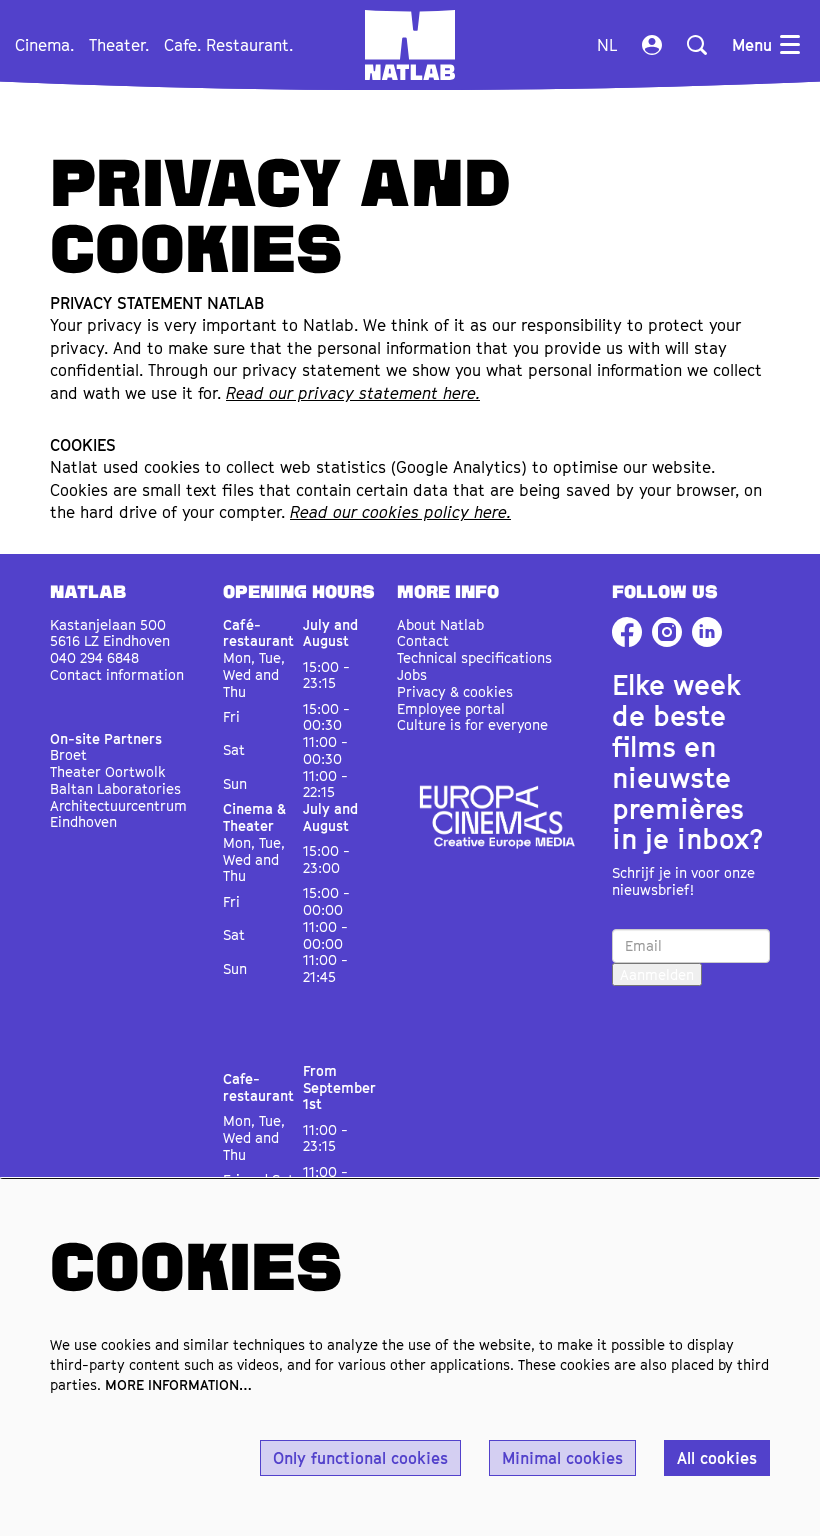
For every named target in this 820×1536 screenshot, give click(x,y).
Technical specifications (474, 657)
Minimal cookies (562, 1458)
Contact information (117, 674)
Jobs (412, 674)
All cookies (717, 1458)
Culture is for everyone (472, 724)
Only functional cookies (360, 1458)
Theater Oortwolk (108, 771)
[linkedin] (707, 632)
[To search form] (697, 45)
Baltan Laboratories (115, 788)
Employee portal (451, 708)
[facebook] (627, 632)
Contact (423, 640)
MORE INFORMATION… (178, 1384)
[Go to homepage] (410, 45)
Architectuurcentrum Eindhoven (118, 814)
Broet (68, 754)
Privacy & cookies (455, 691)
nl (607, 45)
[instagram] (667, 632)
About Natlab (440, 624)
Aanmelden (657, 974)
